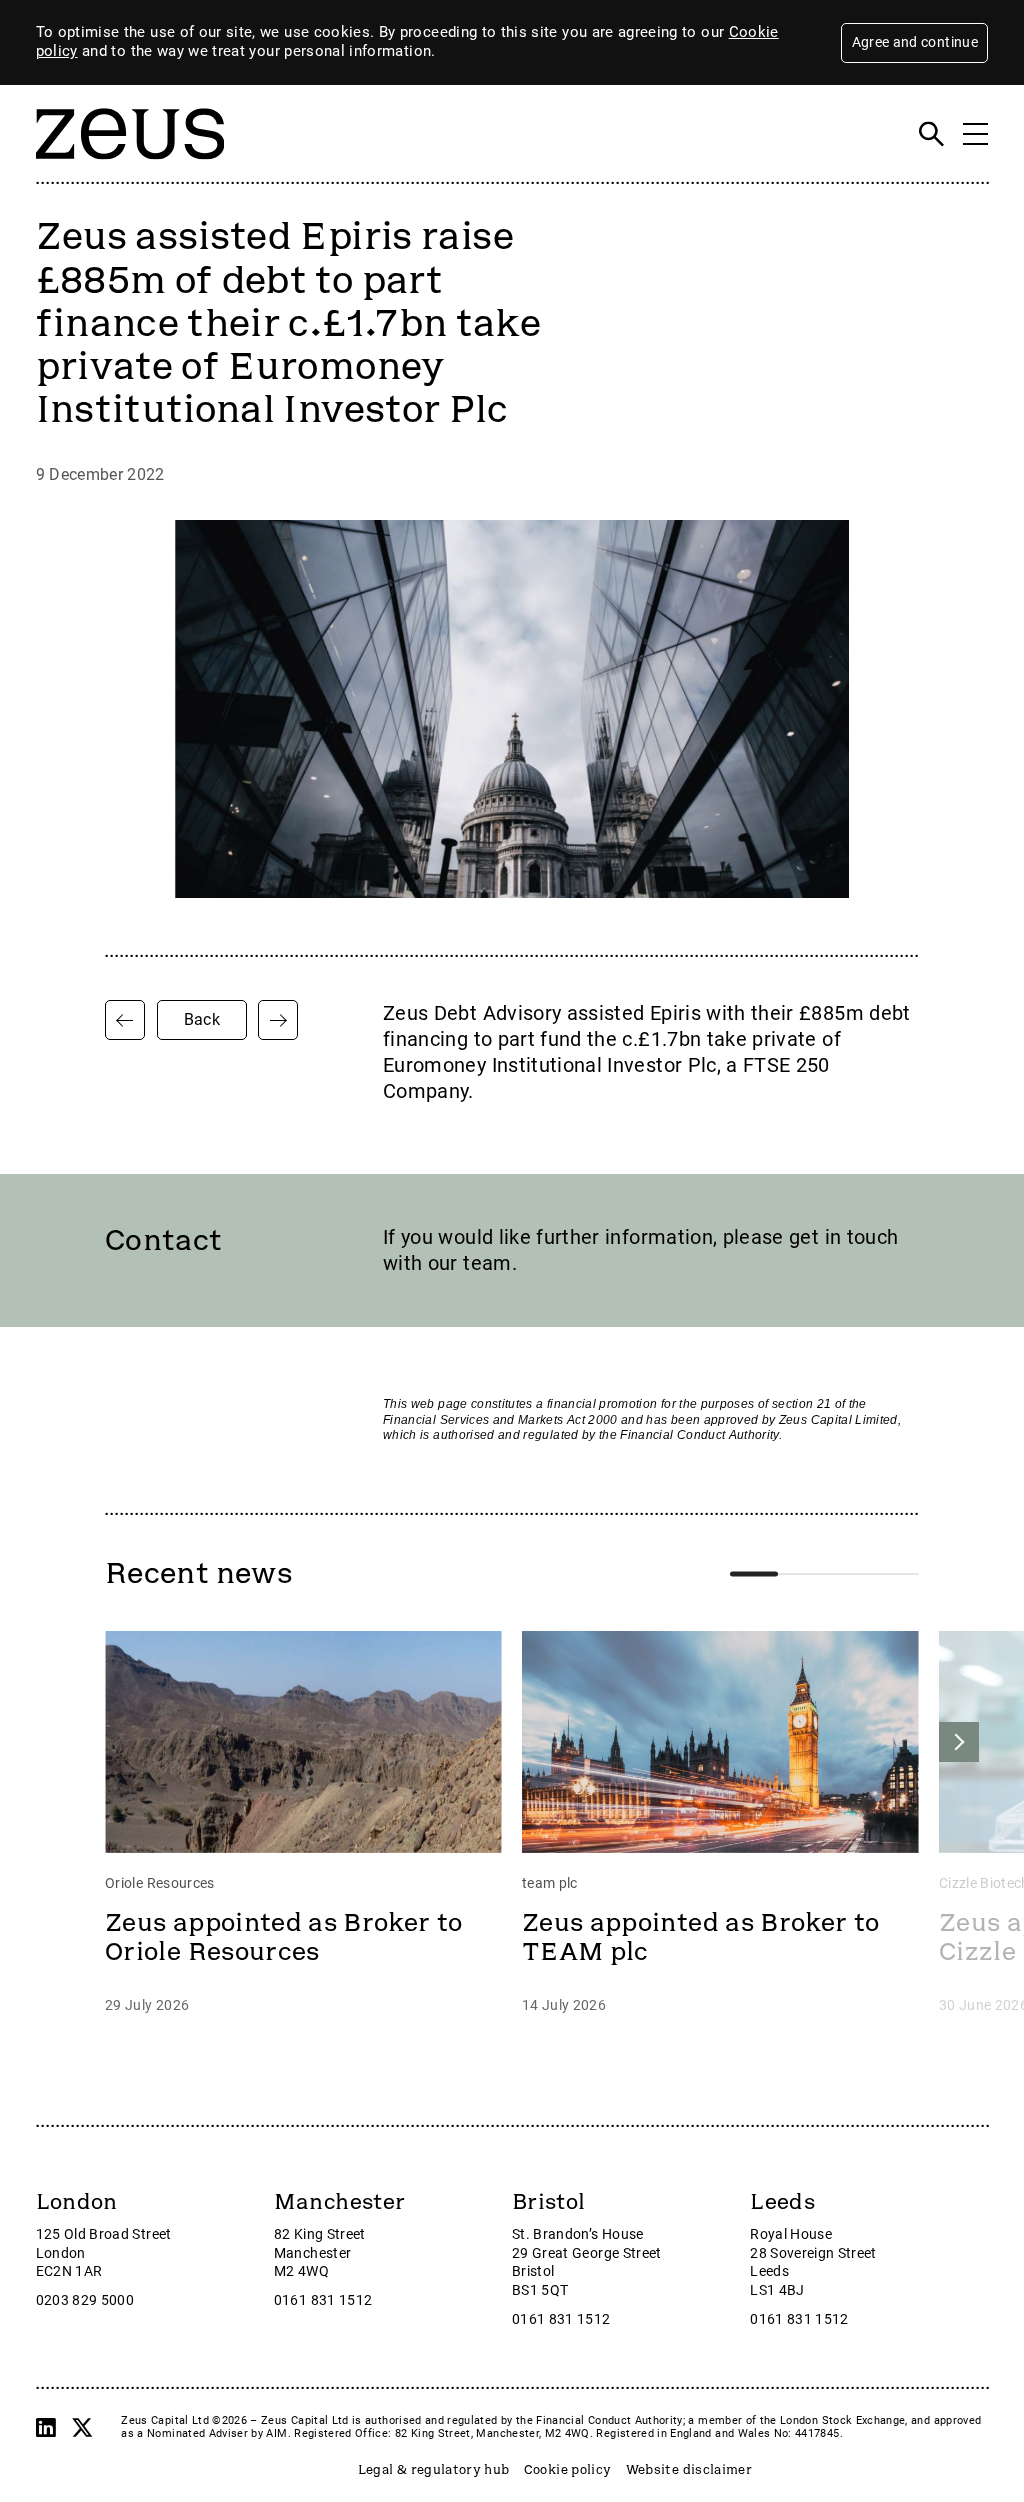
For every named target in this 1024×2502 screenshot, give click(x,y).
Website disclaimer (689, 2470)
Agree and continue (915, 42)
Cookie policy (568, 2470)
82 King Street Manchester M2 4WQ (320, 2253)
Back (202, 1019)
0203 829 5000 (85, 2300)
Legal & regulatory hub (434, 2470)
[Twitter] (82, 2427)
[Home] (130, 170)
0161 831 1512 (323, 2300)
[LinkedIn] (46, 2427)
